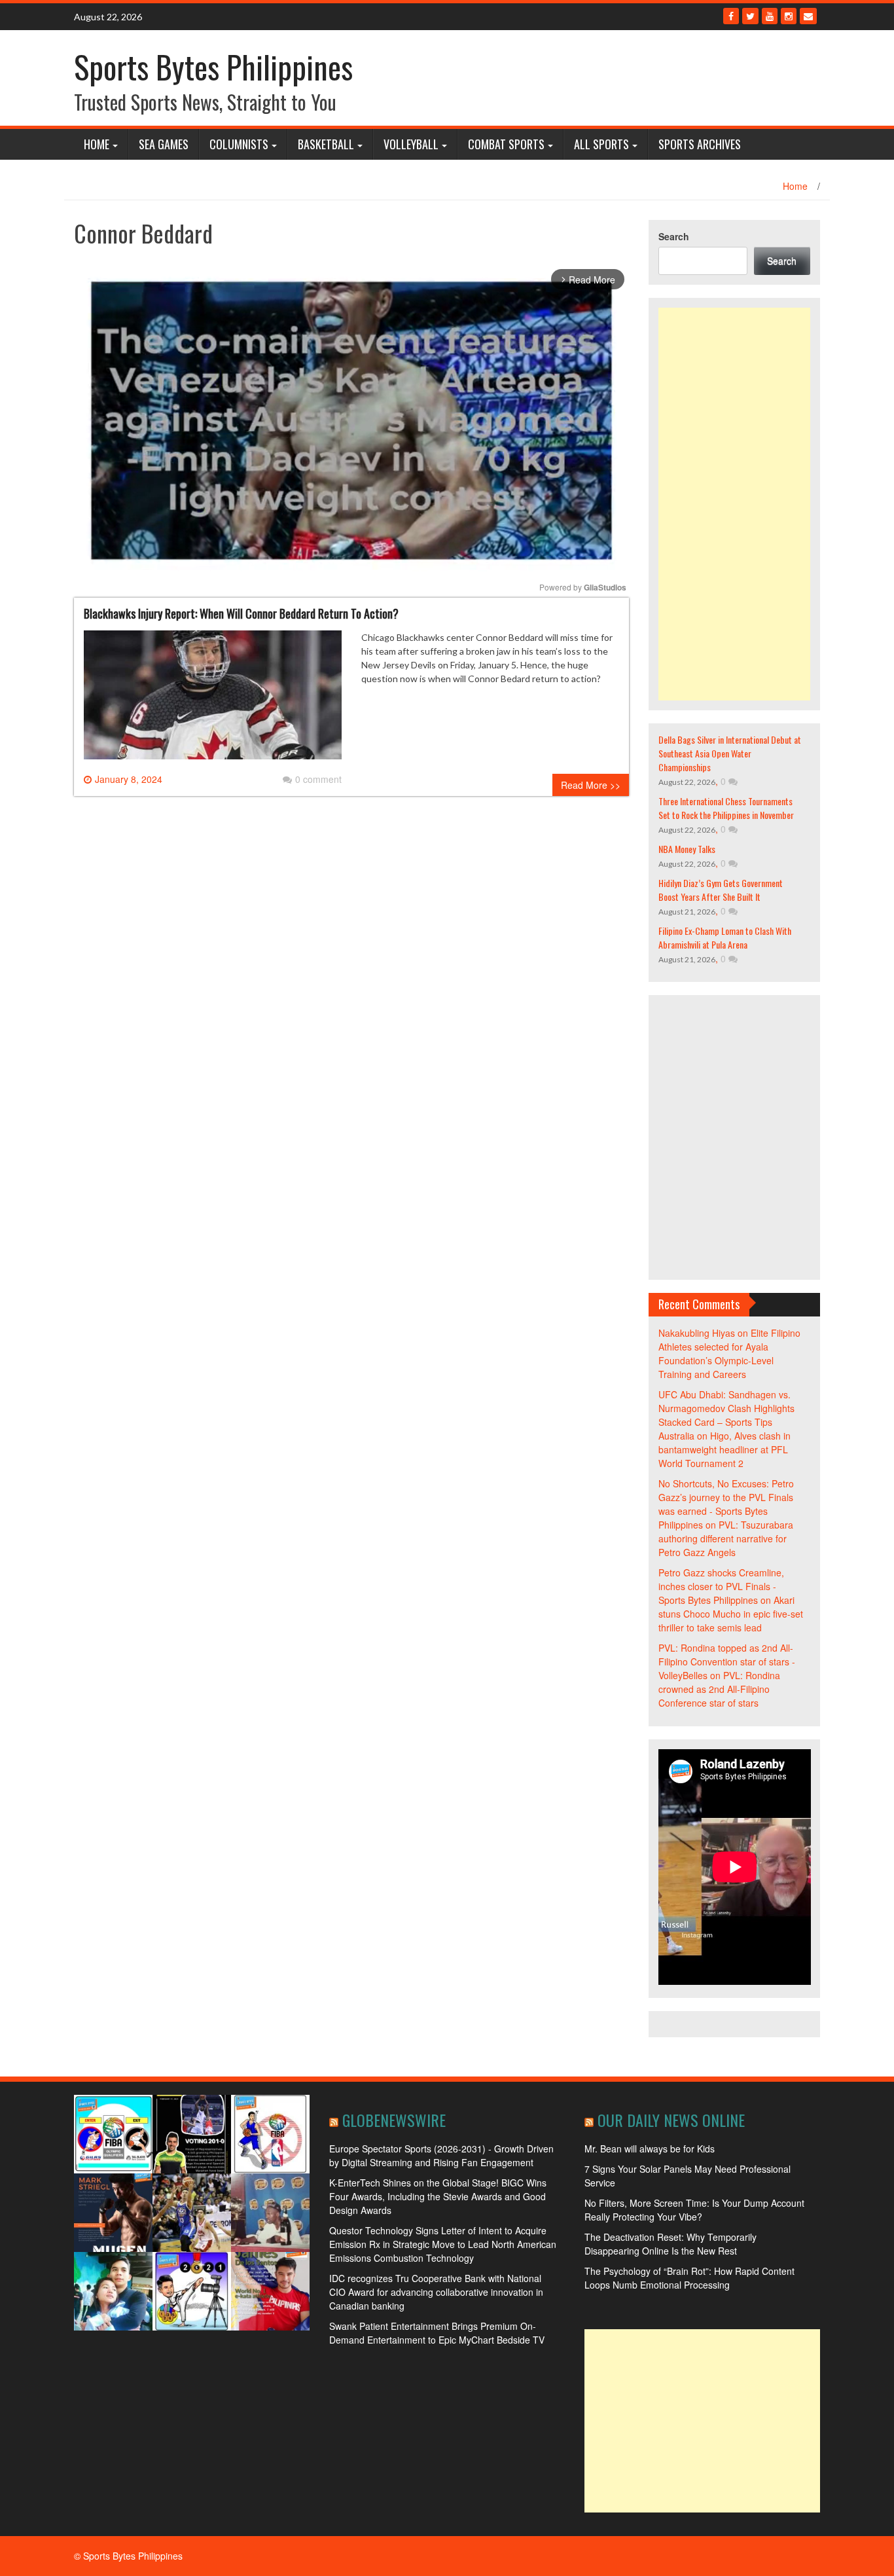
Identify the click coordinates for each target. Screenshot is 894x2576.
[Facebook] (731, 16)
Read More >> (591, 785)
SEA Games (164, 144)
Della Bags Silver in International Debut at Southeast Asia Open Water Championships (730, 753)
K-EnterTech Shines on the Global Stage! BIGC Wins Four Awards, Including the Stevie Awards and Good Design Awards (438, 2196)
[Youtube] (770, 16)
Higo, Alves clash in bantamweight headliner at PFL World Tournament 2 (724, 1449)
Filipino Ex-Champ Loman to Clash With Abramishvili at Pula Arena (725, 937)
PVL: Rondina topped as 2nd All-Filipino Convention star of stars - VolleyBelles (727, 1661)
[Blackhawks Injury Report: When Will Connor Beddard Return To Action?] (213, 700)
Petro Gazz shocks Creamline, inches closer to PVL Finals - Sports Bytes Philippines (721, 1586)
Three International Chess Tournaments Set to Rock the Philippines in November (726, 808)
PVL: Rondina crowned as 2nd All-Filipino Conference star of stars (719, 1689)
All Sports (601, 144)
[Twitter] (750, 16)
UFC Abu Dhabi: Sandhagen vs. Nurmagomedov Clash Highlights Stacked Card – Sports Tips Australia (726, 1415)
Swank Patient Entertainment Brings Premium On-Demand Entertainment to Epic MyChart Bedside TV (437, 2333)
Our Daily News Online (671, 2120)
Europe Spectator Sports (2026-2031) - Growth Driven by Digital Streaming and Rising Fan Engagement (441, 2155)
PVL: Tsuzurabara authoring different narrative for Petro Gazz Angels (726, 1538)
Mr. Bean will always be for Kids (650, 2149)
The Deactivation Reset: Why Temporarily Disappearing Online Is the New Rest (670, 2244)
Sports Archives (700, 144)
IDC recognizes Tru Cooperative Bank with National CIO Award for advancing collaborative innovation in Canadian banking (436, 2292)
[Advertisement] (735, 504)
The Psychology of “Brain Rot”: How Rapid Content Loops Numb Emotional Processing (689, 2278)
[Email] (808, 16)
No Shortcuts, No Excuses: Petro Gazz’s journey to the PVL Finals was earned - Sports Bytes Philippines (726, 1504)
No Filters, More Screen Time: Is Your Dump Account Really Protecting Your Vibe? (694, 2210)
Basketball (326, 144)
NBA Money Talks (687, 849)
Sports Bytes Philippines (213, 66)
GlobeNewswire (394, 2120)
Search (674, 236)
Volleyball (411, 144)
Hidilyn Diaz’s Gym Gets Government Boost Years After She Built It (721, 890)
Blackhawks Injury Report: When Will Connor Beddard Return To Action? (241, 613)
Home (97, 144)
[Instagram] (789, 16)
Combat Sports (506, 144)
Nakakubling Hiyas (697, 1333)
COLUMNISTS (239, 144)
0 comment (318, 779)
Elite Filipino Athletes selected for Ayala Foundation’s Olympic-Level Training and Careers (729, 1353)
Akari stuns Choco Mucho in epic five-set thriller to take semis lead (731, 1614)
